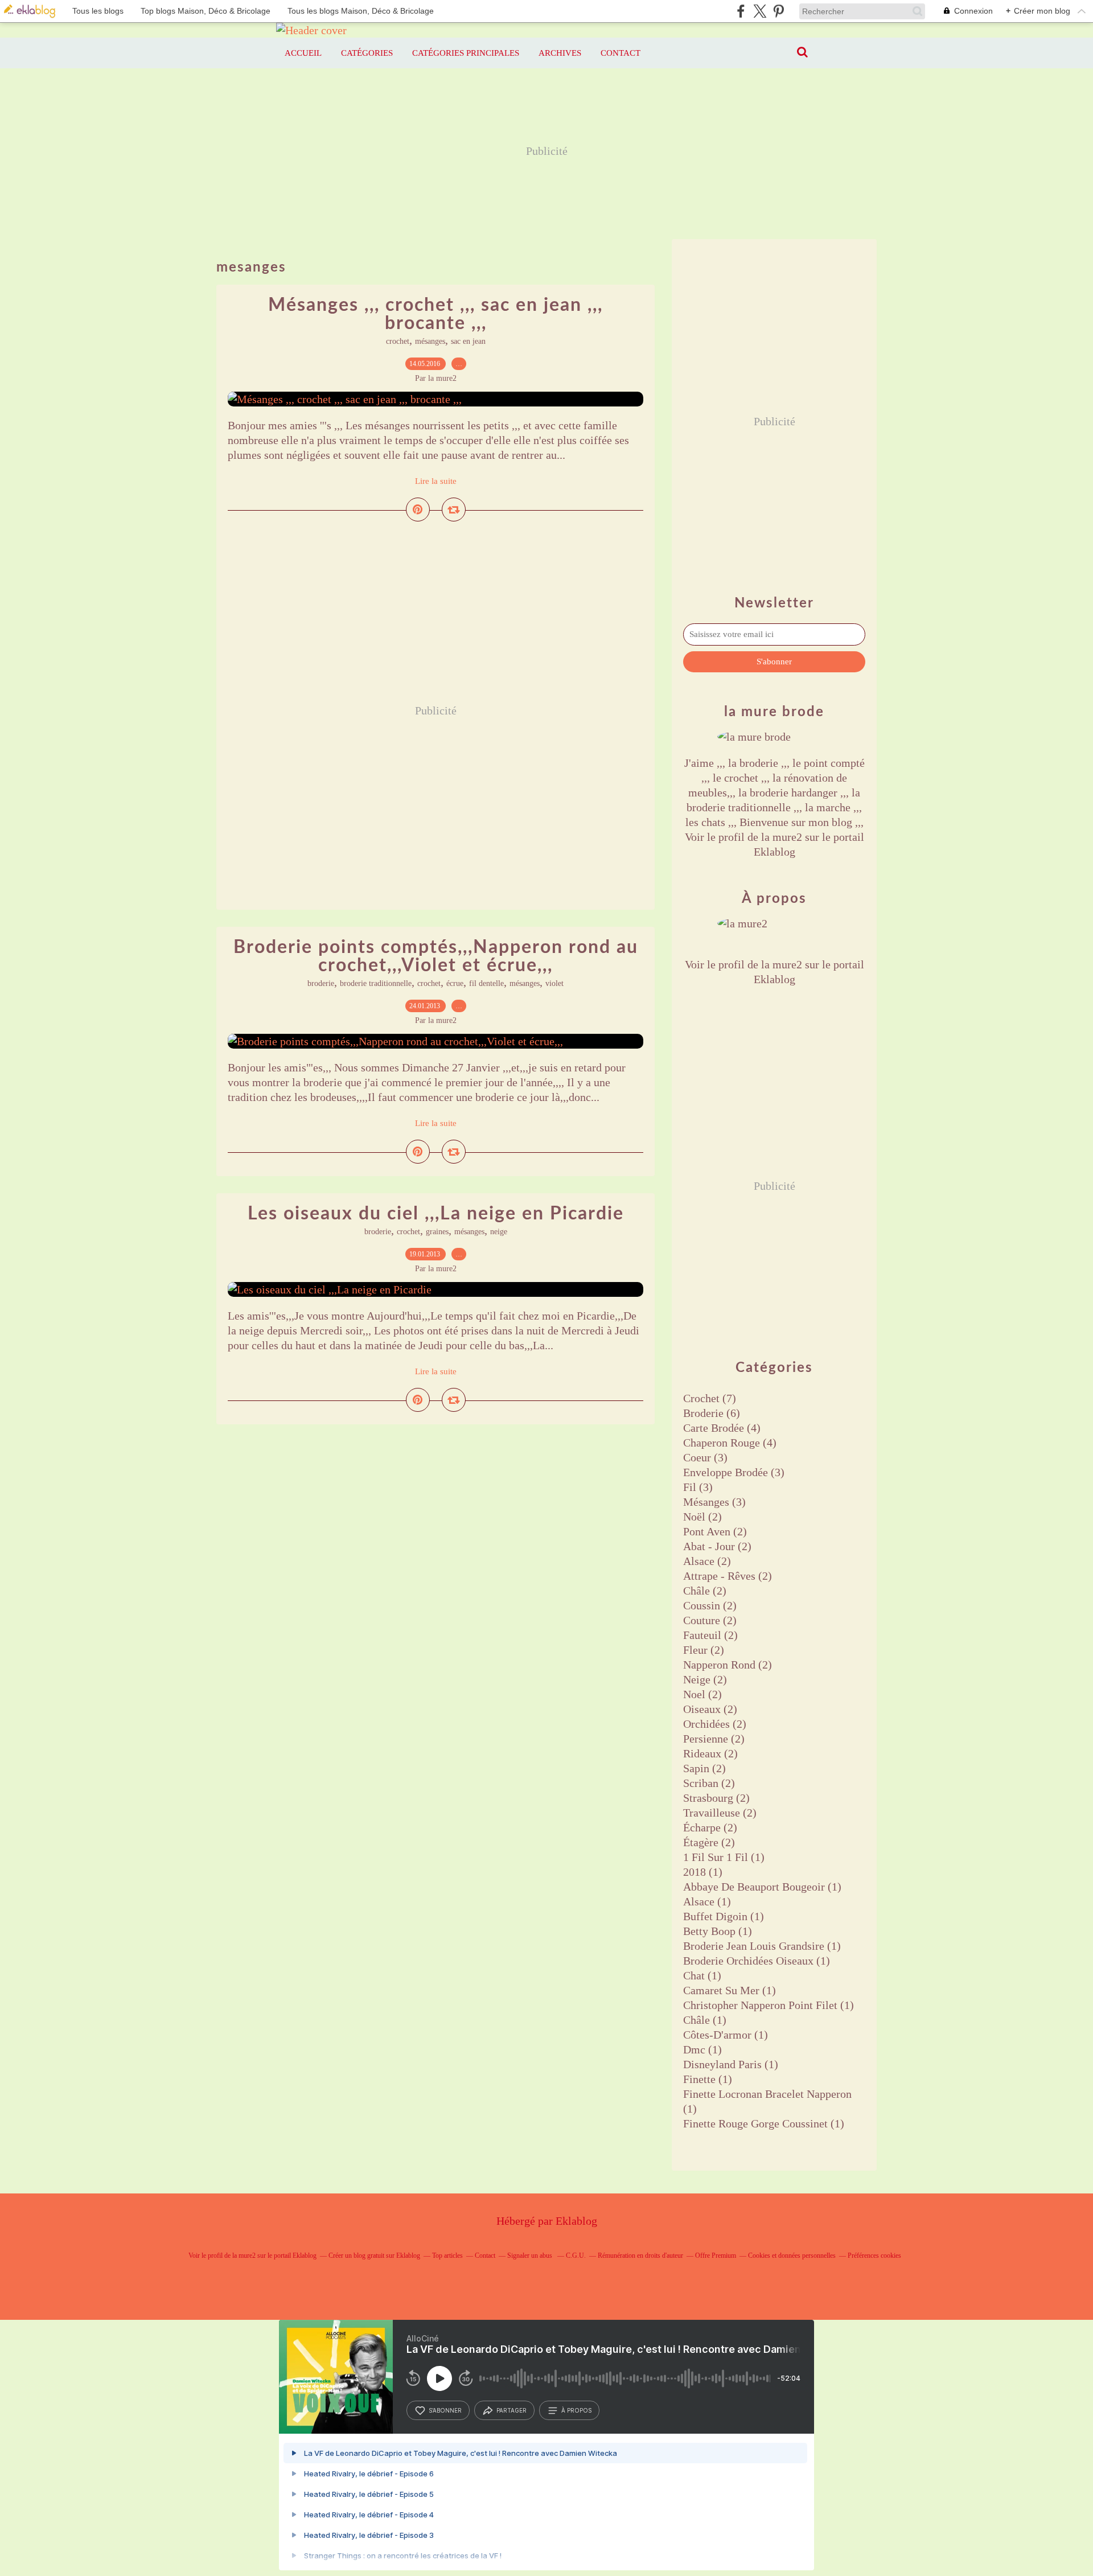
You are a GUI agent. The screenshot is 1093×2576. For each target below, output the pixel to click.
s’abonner (445, 2410)
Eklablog (576, 2221)
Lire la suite (436, 481)
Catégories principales (466, 53)
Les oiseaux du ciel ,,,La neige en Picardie (436, 1214)
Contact (621, 53)
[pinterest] (778, 11)
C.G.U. (576, 2255)
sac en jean (468, 341)
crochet (398, 341)
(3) (705, 1457)
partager (511, 2410)
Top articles (447, 2255)
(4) (722, 1428)
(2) (702, 1517)
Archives (560, 53)
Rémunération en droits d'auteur (640, 2255)
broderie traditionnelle (376, 983)
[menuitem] (303, 53)
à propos (576, 2410)
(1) (724, 1857)
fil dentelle (486, 983)
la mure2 (782, 837)
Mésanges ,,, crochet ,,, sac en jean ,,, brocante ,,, (435, 314)
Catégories (367, 53)
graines (437, 1232)
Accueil (303, 53)
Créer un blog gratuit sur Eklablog (374, 2255)
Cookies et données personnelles (792, 2255)
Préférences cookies (874, 2255)
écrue (455, 983)
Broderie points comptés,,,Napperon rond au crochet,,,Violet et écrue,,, (436, 956)
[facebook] (741, 11)
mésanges (430, 341)
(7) (710, 1398)
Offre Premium (716, 2255)
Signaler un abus (531, 2255)
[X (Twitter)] (760, 11)
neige (499, 1232)
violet (554, 983)
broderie (321, 983)
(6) (712, 1413)
